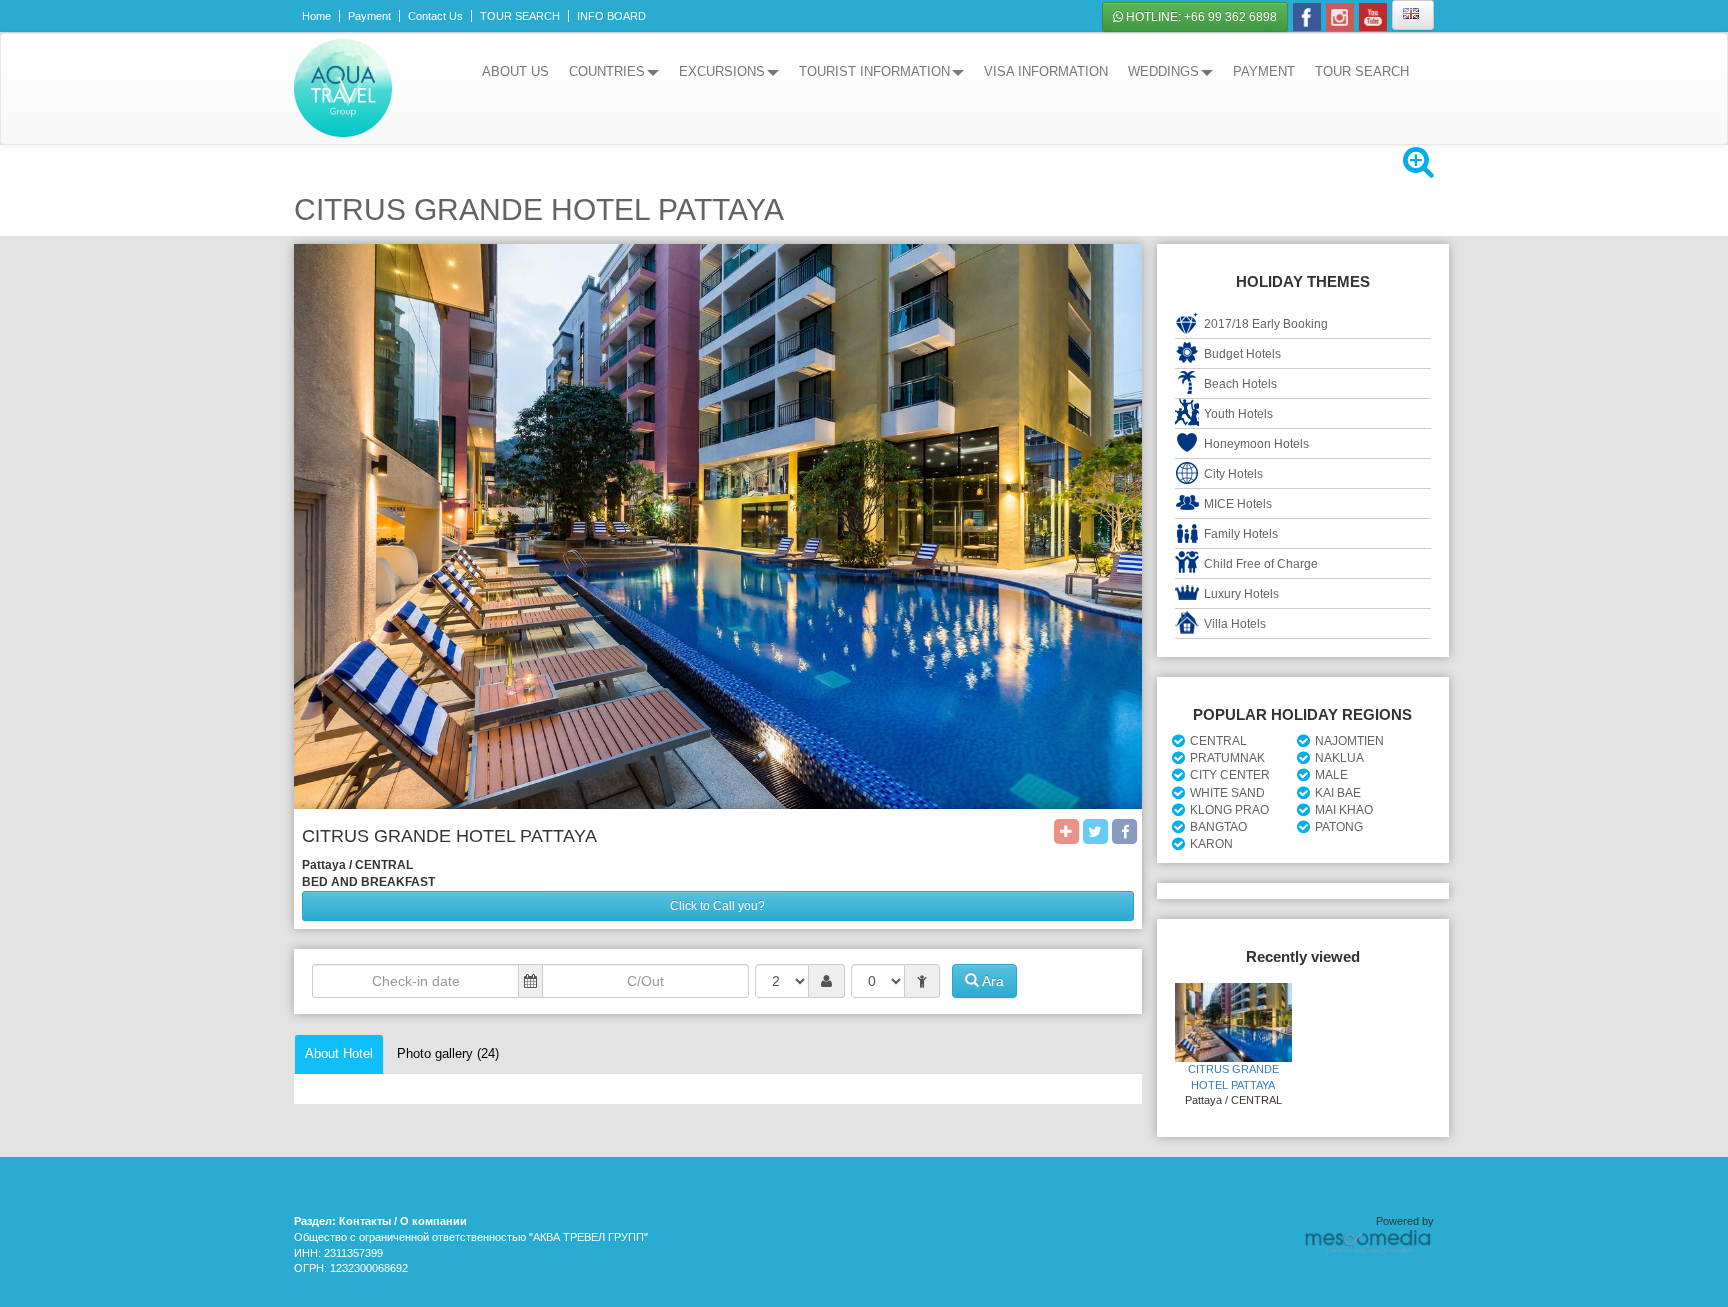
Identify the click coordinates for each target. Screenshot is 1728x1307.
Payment (369, 16)
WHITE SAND (1227, 793)
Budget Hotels (1242, 354)
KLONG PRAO (1229, 810)
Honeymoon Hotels (1256, 444)
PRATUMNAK (1227, 758)
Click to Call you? (717, 906)
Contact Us (435, 16)
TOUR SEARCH (520, 16)
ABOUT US (515, 71)
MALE (1331, 775)
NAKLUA (1339, 758)
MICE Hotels (1238, 504)
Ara (991, 981)
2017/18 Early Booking (1266, 324)
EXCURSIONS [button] (722, 71)
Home (316, 16)
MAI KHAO (1344, 810)
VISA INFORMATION (1046, 71)
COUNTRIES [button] (607, 71)
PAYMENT (1264, 71)
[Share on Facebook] (1124, 830)
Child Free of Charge (1261, 564)
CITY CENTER (1230, 775)
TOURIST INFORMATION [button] (874, 71)
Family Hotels (1241, 534)
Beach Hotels (1240, 384)
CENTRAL (1218, 741)
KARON (1211, 844)
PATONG (1339, 827)
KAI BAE (1338, 793)
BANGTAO (1218, 827)
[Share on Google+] (1066, 830)
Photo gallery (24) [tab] (448, 1053)
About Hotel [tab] (339, 1053)
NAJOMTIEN (1349, 741)
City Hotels (1233, 474)
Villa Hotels (1235, 624)
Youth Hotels (1238, 414)
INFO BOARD (611, 16)
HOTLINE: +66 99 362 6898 (1200, 17)
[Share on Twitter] (1095, 830)
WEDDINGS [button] (1163, 71)
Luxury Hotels (1241, 594)
